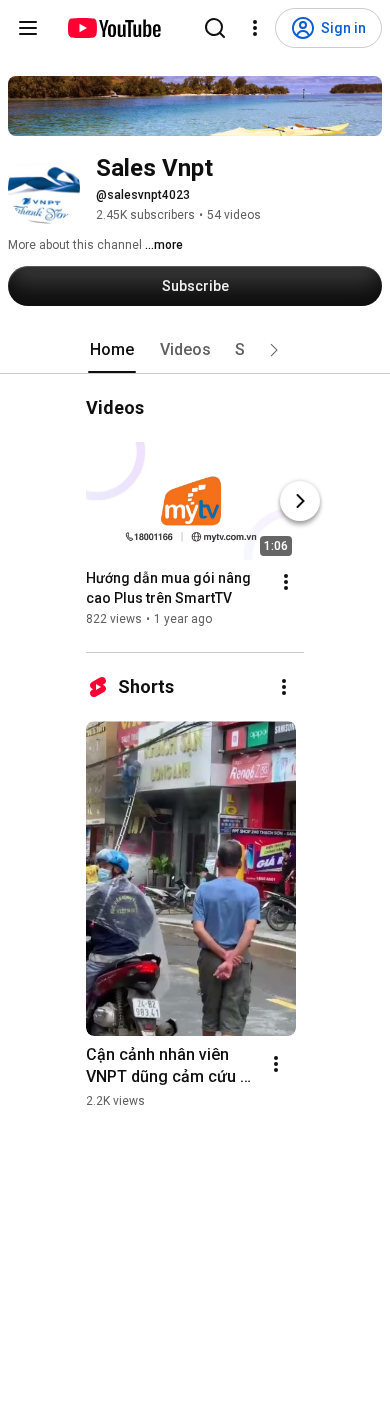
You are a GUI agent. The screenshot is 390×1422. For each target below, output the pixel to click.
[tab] (112, 350)
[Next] (300, 501)
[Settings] (255, 28)
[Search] (215, 28)
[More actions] (286, 582)
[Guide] (28, 28)
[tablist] (195, 350)
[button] (274, 350)
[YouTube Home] (113, 28)
